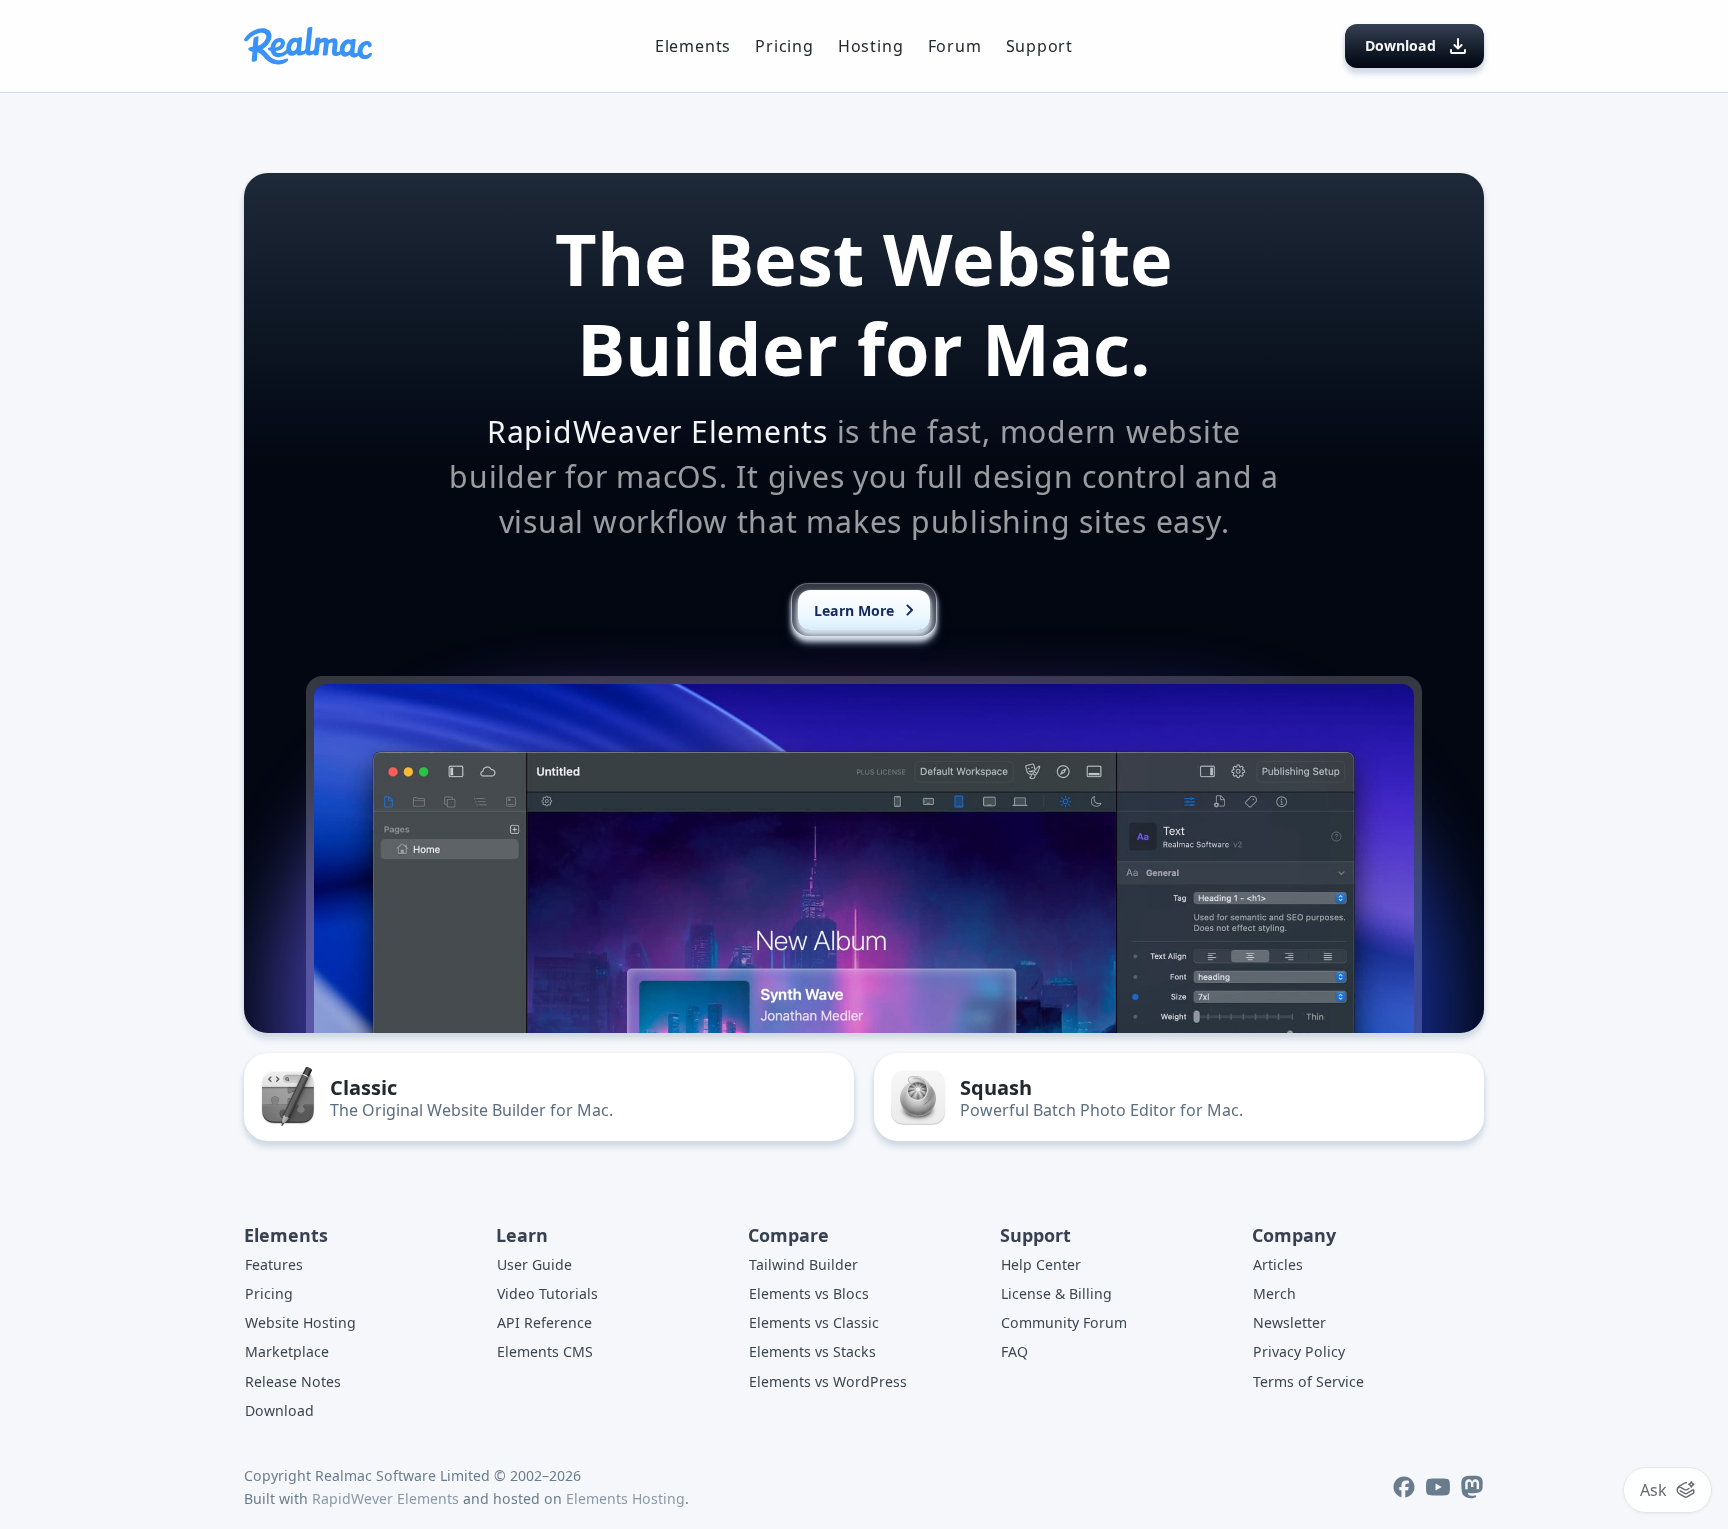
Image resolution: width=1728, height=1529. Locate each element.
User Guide (534, 1264)
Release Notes (293, 1381)
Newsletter (1289, 1322)
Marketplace (287, 1351)
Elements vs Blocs (809, 1293)
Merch (1274, 1293)
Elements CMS (545, 1351)
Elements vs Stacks (812, 1351)
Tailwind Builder (803, 1264)
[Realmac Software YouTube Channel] (1438, 1487)
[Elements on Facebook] (1404, 1487)
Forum (955, 46)
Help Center (1041, 1264)
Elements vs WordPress (828, 1381)
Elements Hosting (625, 1498)
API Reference (544, 1322)
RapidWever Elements (385, 1498)
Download (1400, 45)
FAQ (1014, 1351)
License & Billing (1056, 1293)
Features (274, 1264)
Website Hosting (300, 1322)
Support (1040, 46)
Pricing (784, 46)
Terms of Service (1308, 1381)
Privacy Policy (1299, 1351)
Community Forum (1064, 1322)
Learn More (854, 610)
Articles (1278, 1264)
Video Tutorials (547, 1293)
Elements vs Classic (814, 1322)
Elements (693, 46)
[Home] (308, 46)
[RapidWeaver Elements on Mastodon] (1472, 1487)
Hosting (871, 46)
